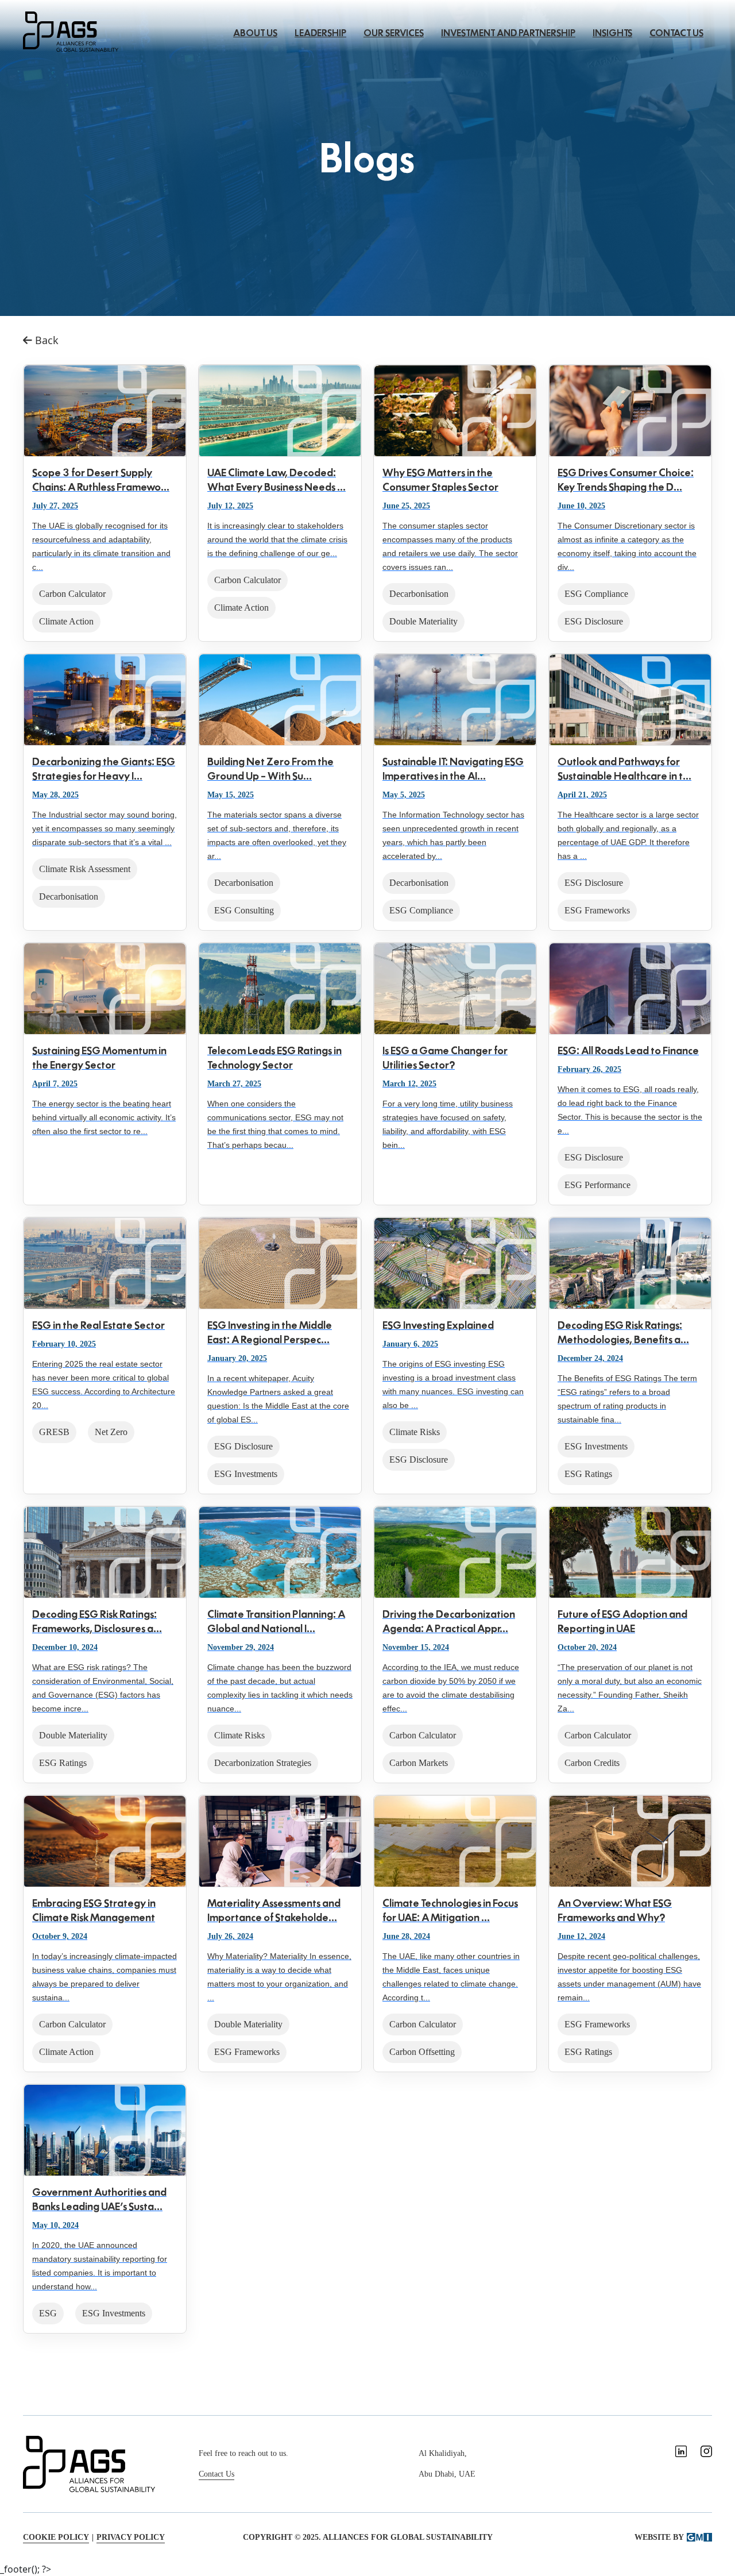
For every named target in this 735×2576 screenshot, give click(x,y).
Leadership (320, 33)
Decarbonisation (419, 594)
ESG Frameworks (597, 910)
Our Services (394, 33)
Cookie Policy (56, 2537)
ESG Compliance (596, 594)
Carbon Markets (419, 1763)
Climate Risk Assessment (85, 869)
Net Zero (111, 1432)
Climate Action (66, 621)
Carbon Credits (592, 1763)
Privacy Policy (131, 2537)
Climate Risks (415, 1432)
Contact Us (216, 2474)
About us (255, 33)
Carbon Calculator (72, 594)
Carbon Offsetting (422, 2052)
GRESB (54, 1432)
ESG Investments (246, 1474)
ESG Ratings (588, 1474)
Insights (612, 33)
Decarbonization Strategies (263, 1763)
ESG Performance (597, 1185)
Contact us (676, 33)
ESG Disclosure (594, 621)
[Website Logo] (71, 30)
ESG (48, 2313)
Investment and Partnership (508, 33)
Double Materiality (423, 621)
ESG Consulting (244, 910)
